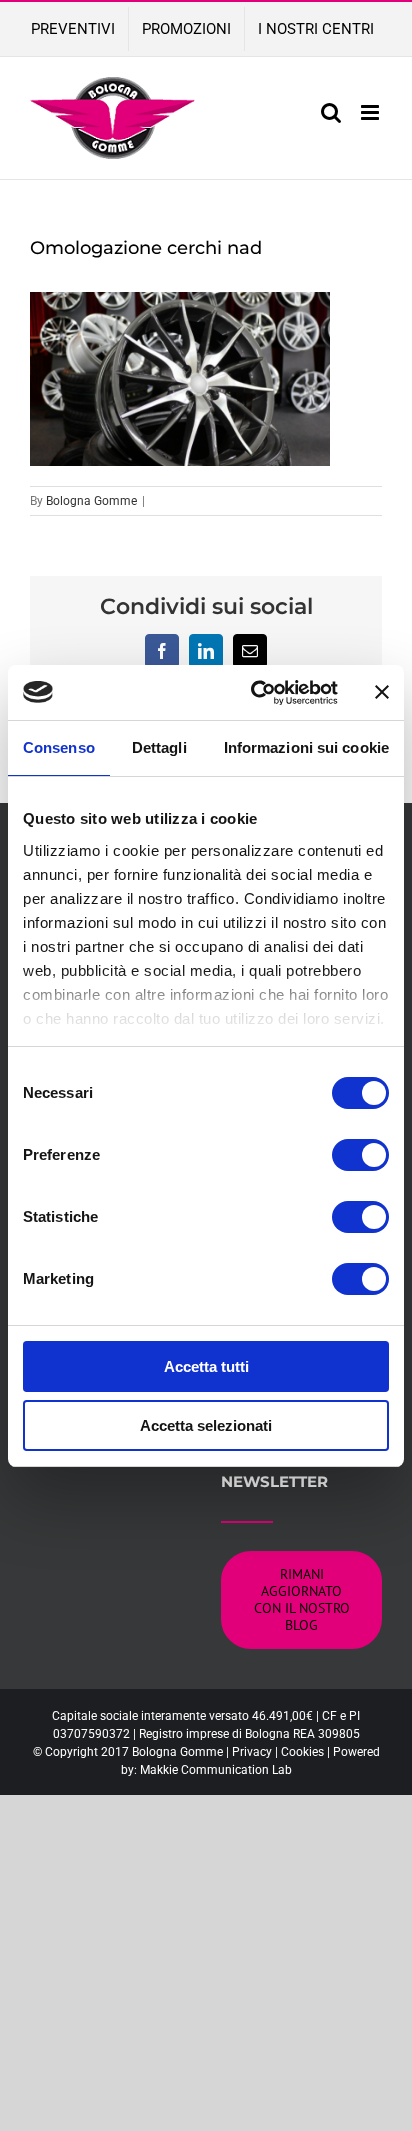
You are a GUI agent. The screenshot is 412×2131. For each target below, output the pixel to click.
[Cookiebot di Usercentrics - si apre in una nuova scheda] (255, 693)
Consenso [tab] (59, 747)
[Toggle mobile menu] (371, 112)
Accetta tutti (206, 1366)
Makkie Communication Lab (216, 1770)
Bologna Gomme (91, 501)
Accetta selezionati (206, 1425)
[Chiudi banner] (382, 692)
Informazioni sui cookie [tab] (306, 747)
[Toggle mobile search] (331, 112)
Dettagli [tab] (159, 747)
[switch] (360, 1155)
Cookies (302, 1752)
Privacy (252, 1752)
